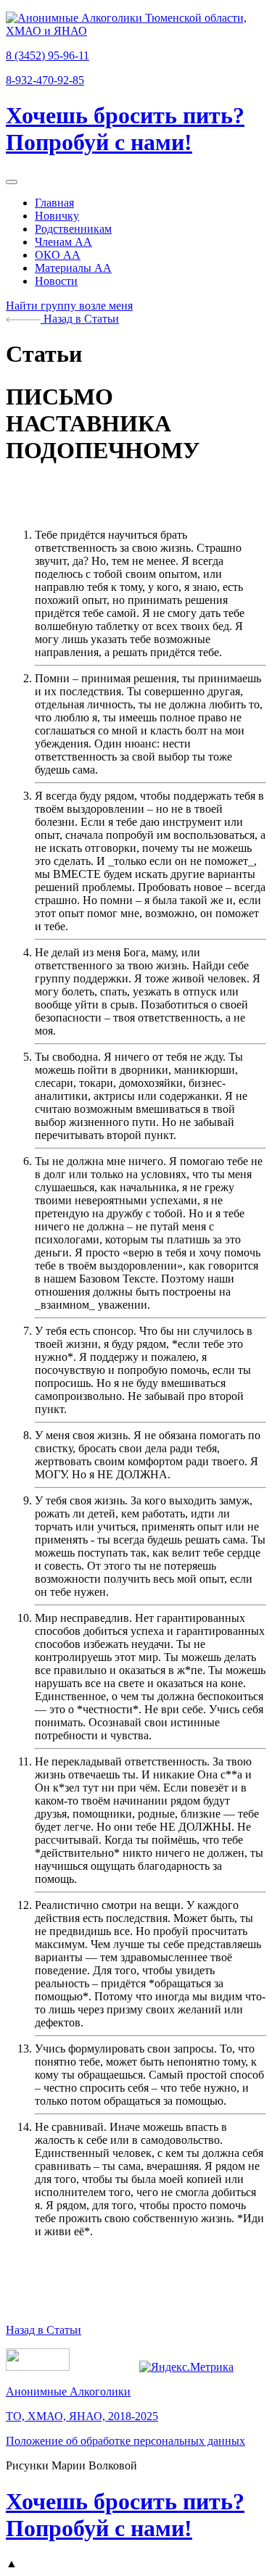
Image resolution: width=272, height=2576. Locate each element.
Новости (56, 281)
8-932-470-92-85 (45, 80)
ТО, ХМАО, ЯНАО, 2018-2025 (82, 2416)
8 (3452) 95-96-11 (48, 55)
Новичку (57, 216)
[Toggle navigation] (12, 182)
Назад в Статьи (80, 319)
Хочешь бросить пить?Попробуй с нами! (125, 129)
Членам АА (63, 242)
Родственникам (73, 229)
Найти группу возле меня (69, 306)
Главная (54, 203)
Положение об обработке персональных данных (125, 2441)
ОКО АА (58, 255)
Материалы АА (73, 268)
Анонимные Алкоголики (68, 2391)
